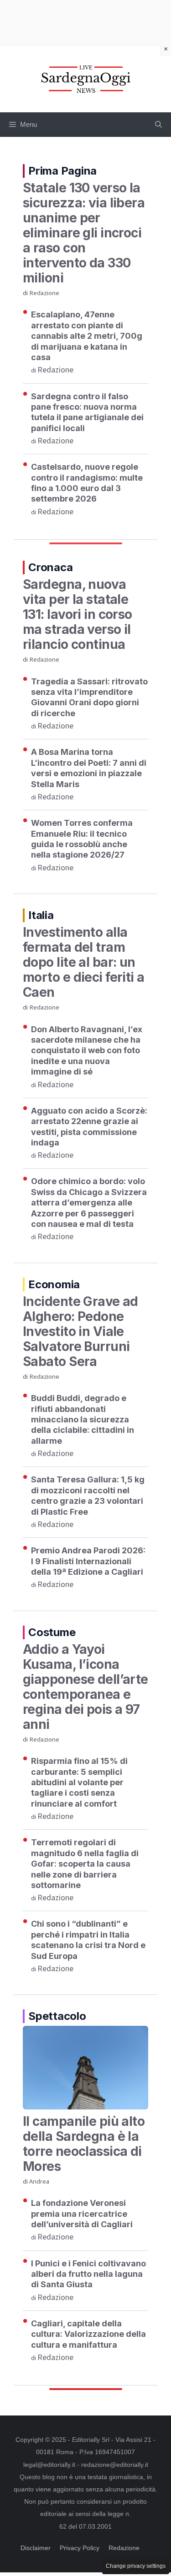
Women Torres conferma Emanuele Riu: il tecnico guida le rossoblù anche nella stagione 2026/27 (82, 839)
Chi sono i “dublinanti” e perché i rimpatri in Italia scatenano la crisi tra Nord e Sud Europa (88, 1940)
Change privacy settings (136, 2566)
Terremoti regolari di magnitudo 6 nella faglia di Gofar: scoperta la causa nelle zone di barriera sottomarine (85, 1864)
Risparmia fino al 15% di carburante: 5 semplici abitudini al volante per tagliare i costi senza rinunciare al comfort (79, 1782)
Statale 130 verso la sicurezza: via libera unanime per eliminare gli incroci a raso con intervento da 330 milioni (84, 233)
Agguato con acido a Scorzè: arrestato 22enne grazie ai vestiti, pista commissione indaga (89, 1127)
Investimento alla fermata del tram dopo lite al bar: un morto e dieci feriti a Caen (84, 962)
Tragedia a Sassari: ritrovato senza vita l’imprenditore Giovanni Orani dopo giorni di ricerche (89, 697)
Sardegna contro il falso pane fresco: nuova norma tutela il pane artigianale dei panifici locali (87, 412)
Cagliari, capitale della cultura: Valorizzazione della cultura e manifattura (88, 2334)
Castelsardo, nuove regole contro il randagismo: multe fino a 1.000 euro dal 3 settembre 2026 (87, 483)
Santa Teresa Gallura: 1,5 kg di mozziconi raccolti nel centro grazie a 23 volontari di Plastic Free (88, 1495)
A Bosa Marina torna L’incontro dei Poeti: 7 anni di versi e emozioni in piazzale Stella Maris (89, 768)
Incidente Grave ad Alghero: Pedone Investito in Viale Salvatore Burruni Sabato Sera (80, 1331)
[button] (158, 125)
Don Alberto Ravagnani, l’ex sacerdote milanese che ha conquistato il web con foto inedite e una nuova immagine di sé (87, 1051)
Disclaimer (36, 2548)
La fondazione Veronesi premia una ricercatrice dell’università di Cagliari (82, 2214)
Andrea (39, 2182)
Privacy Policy (80, 2548)
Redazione (44, 293)
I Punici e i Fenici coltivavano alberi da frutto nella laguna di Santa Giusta (88, 2274)
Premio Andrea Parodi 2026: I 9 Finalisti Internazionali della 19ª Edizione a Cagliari (88, 1561)
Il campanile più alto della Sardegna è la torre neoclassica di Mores (84, 2144)
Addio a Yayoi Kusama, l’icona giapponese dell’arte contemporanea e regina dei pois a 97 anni (85, 1687)
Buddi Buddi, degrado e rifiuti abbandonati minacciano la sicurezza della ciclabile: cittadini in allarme (83, 1419)
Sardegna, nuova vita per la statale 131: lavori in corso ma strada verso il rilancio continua (78, 614)
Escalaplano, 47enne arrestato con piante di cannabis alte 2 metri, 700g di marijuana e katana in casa (87, 336)
